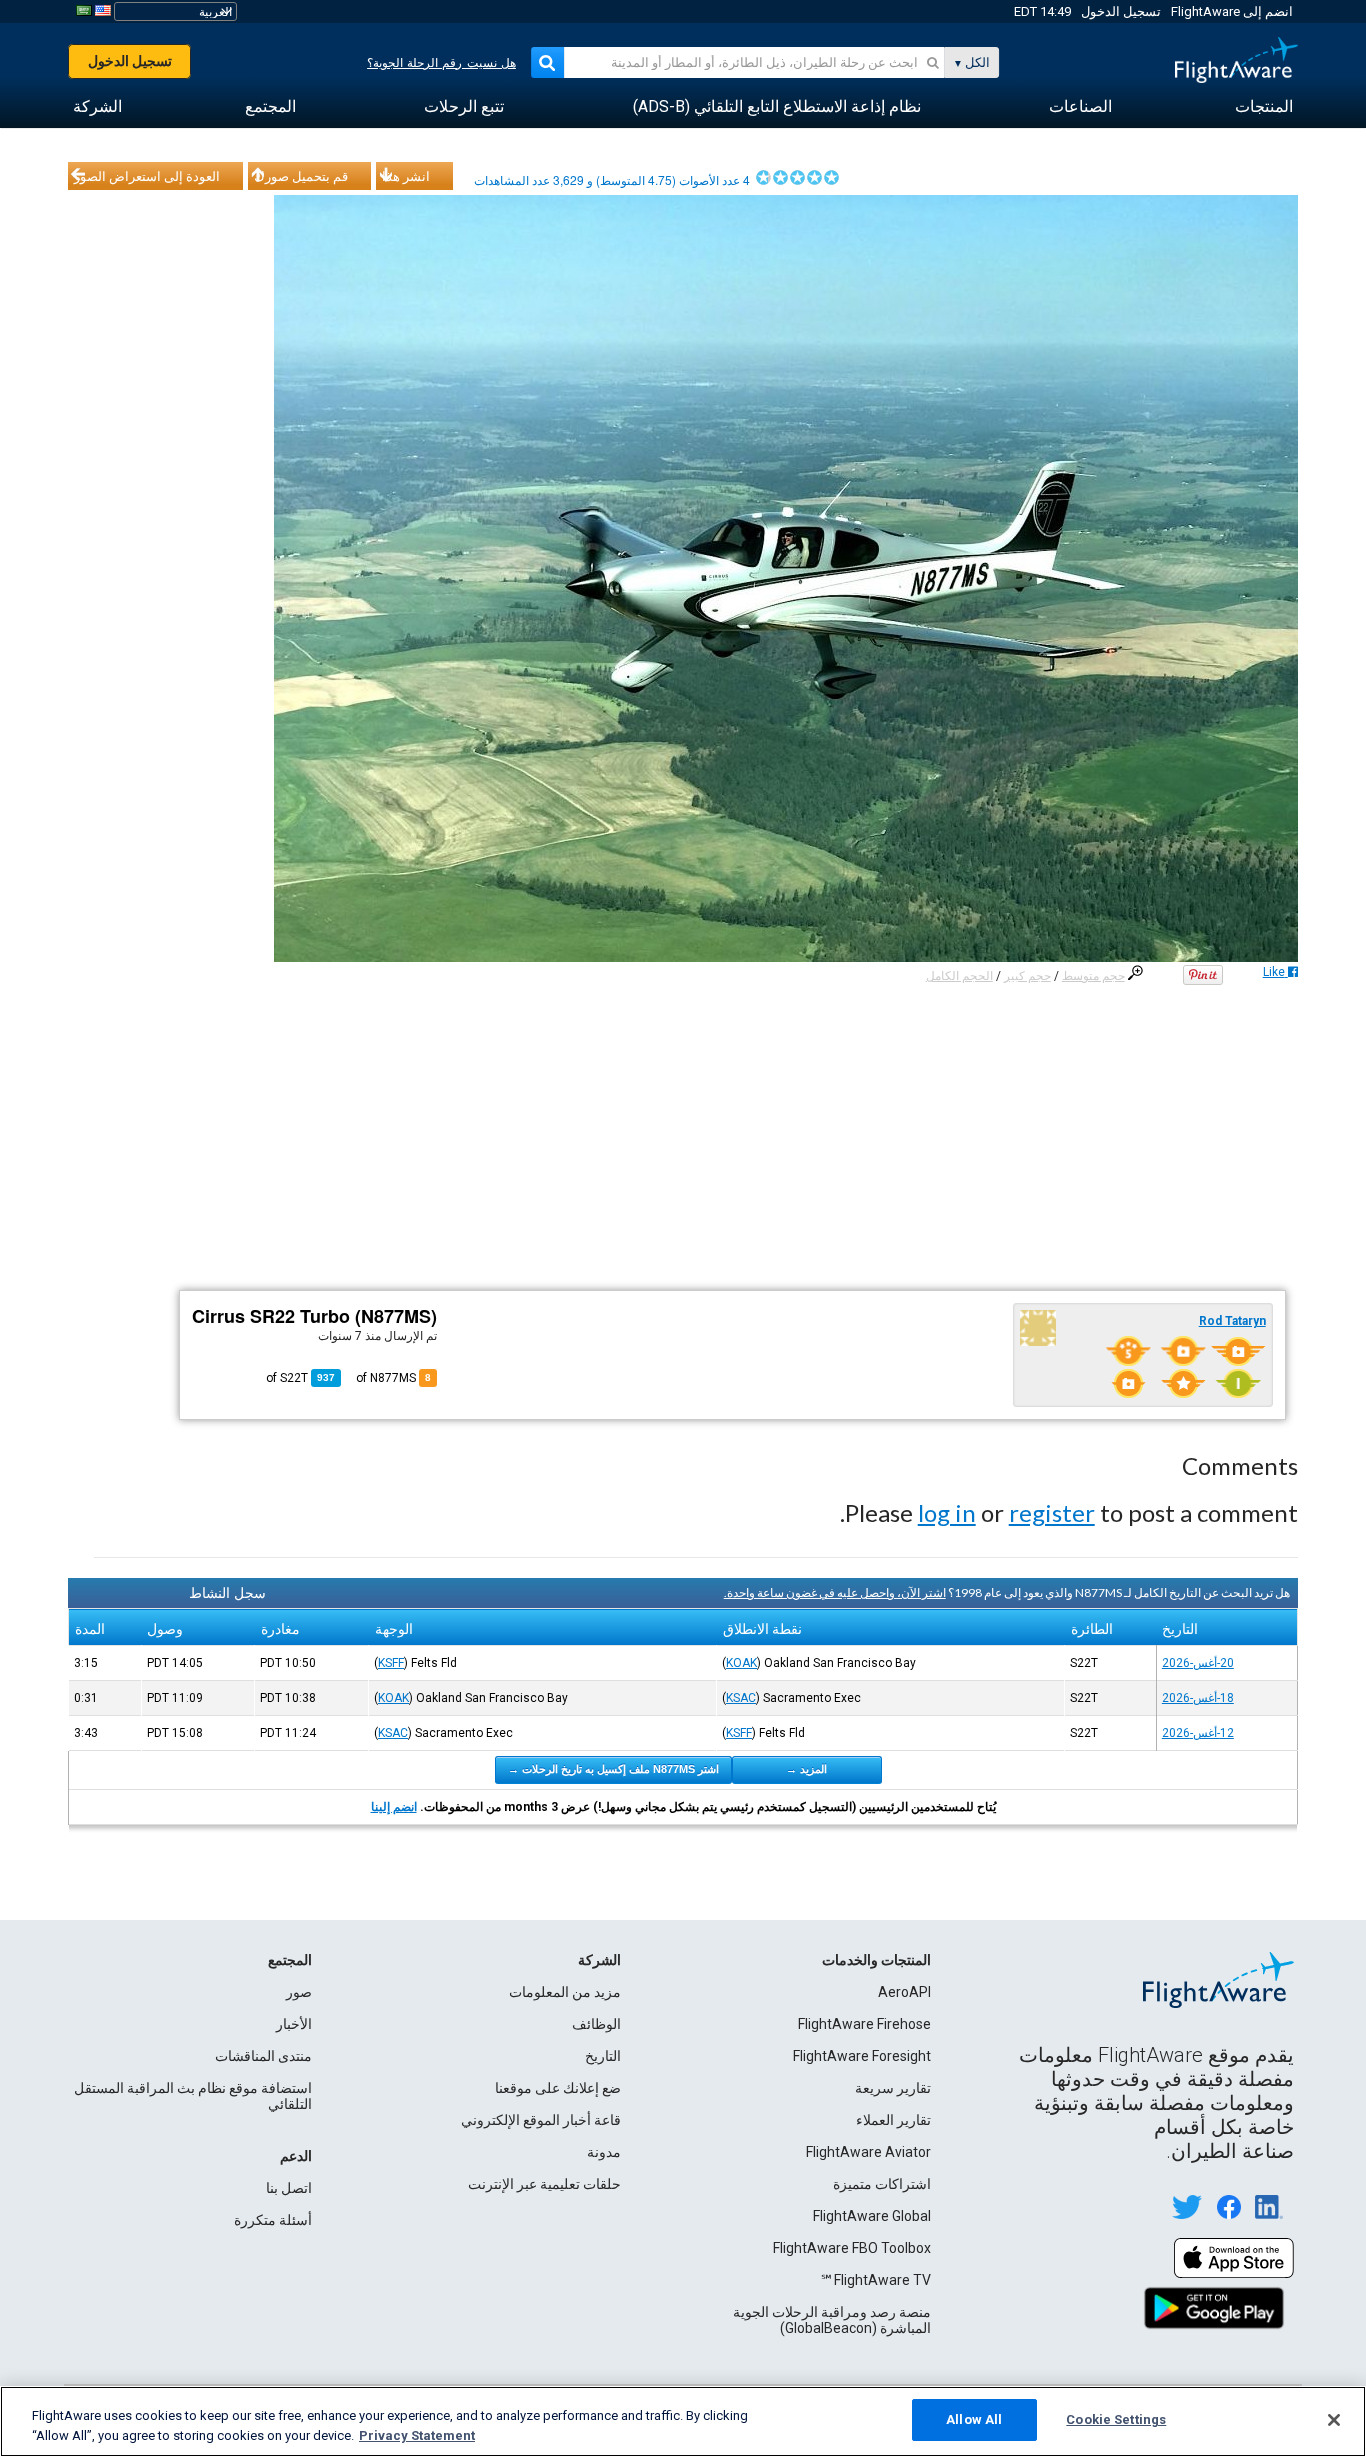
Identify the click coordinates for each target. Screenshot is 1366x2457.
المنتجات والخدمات (876, 1960)
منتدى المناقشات (263, 2056)
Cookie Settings (1116, 2419)
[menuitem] (1264, 107)
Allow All (974, 2419)
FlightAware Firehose (864, 2024)
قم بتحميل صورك (301, 176)
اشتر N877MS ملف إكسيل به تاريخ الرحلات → (613, 1769)
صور (299, 1992)
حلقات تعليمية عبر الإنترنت (544, 2184)
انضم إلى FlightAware (1232, 11)
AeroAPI (904, 1992)
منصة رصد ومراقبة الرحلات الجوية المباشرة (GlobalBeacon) (832, 2320)
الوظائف (596, 2024)
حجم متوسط (1093, 976)
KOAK (741, 1663)
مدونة (604, 2152)
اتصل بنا (289, 2188)
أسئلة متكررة (273, 2220)
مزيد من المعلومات (565, 1992)
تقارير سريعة (893, 2088)
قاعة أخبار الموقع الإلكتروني (541, 2120)
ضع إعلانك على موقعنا (558, 2088)
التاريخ (603, 2056)
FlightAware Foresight (862, 2056)
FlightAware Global (872, 2216)
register (1052, 1512)
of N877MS (393, 1378)
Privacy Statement (417, 2435)
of (300, 1378)
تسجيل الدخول (1121, 11)
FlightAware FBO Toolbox (852, 2248)
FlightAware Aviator (868, 2152)
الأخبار (294, 2024)
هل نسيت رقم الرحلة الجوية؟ (441, 63)
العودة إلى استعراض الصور (147, 176)
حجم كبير (1027, 976)
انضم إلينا (394, 1807)
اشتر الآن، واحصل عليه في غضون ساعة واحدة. (835, 1592)
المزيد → (806, 1769)
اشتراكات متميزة (882, 2184)
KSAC (741, 1698)
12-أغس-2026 (1198, 1733)
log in (947, 1512)
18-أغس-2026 (1198, 1698)
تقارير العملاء (893, 2120)
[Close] (1334, 2420)
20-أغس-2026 (1198, 1663)
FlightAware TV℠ (875, 2280)
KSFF (391, 1663)
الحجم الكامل (959, 976)
